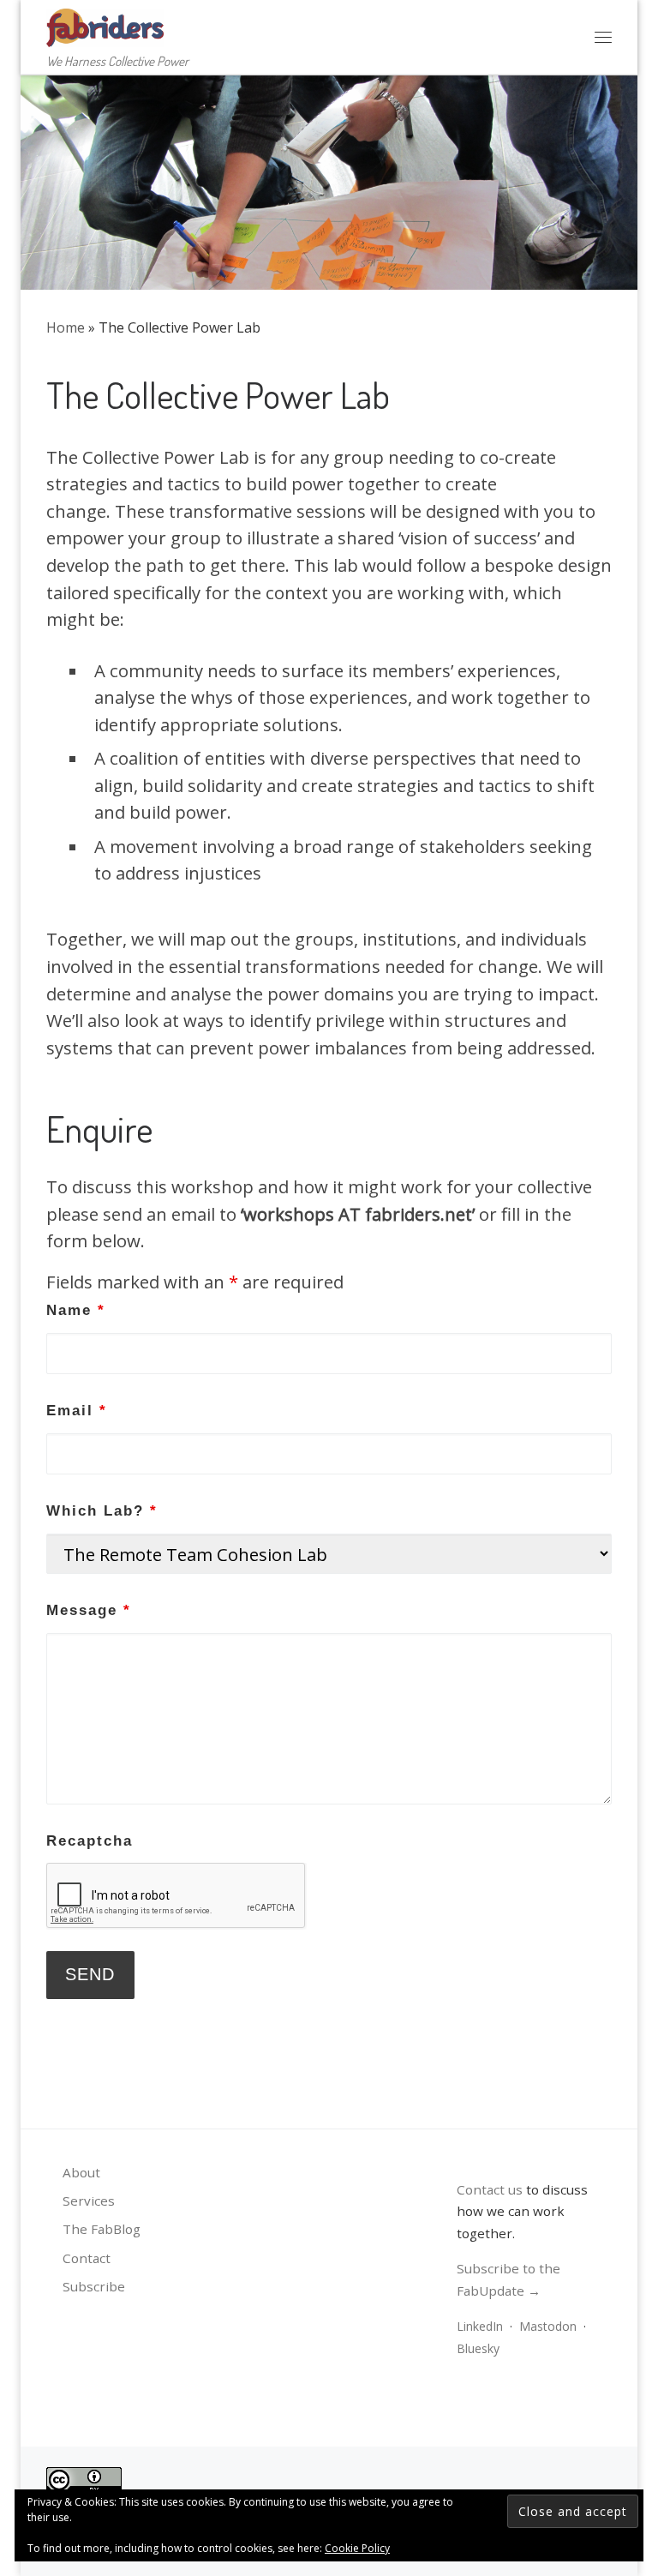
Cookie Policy (357, 2548)
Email (77, 1411)
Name (76, 1310)
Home (66, 327)
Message (89, 1610)
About (81, 2172)
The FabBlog (102, 2229)
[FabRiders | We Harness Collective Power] (105, 24)
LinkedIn (480, 2326)
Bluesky (478, 2348)
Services (89, 2201)
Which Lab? (102, 1511)
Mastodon (548, 2326)
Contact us (490, 2189)
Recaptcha (90, 1841)
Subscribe (94, 2286)
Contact (87, 2258)
